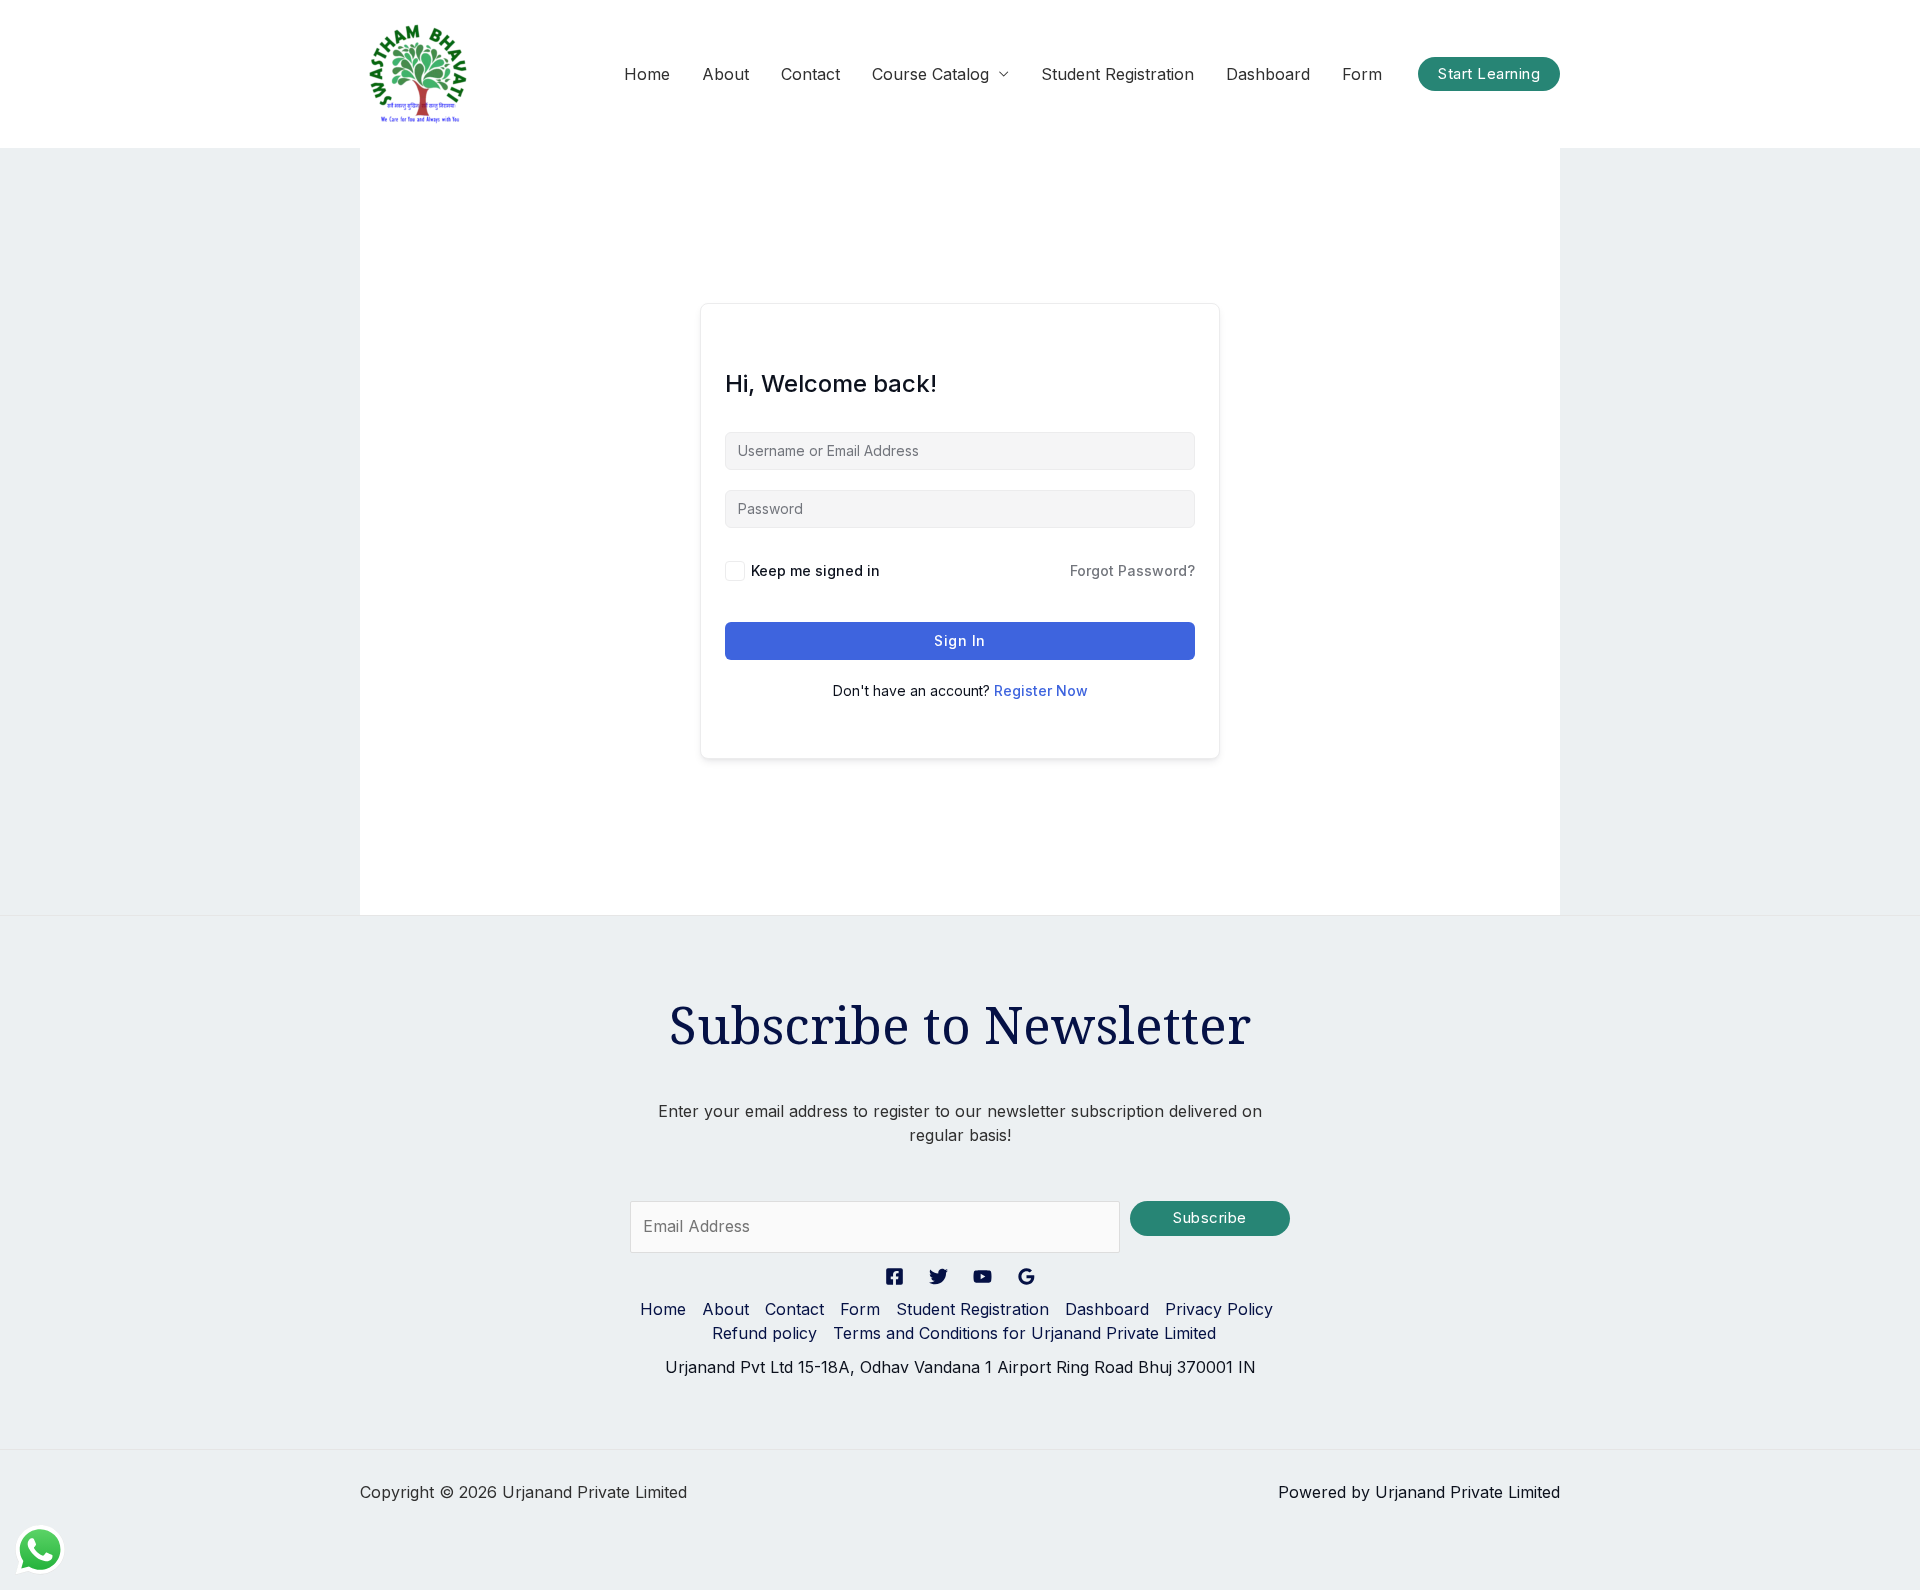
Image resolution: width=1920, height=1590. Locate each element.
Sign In (960, 640)
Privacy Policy (1219, 1309)
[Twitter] (938, 1276)
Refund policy (764, 1333)
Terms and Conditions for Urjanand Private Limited (1024, 1333)
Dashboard (1268, 74)
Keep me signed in (815, 570)
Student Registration (1117, 74)
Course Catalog (930, 74)
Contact (810, 74)
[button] (1489, 74)
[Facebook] (894, 1276)
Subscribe (1210, 1218)
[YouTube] (982, 1276)
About (725, 74)
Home (647, 74)
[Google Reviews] (1026, 1276)
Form (1362, 74)
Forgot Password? (1132, 570)
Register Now (1041, 690)
